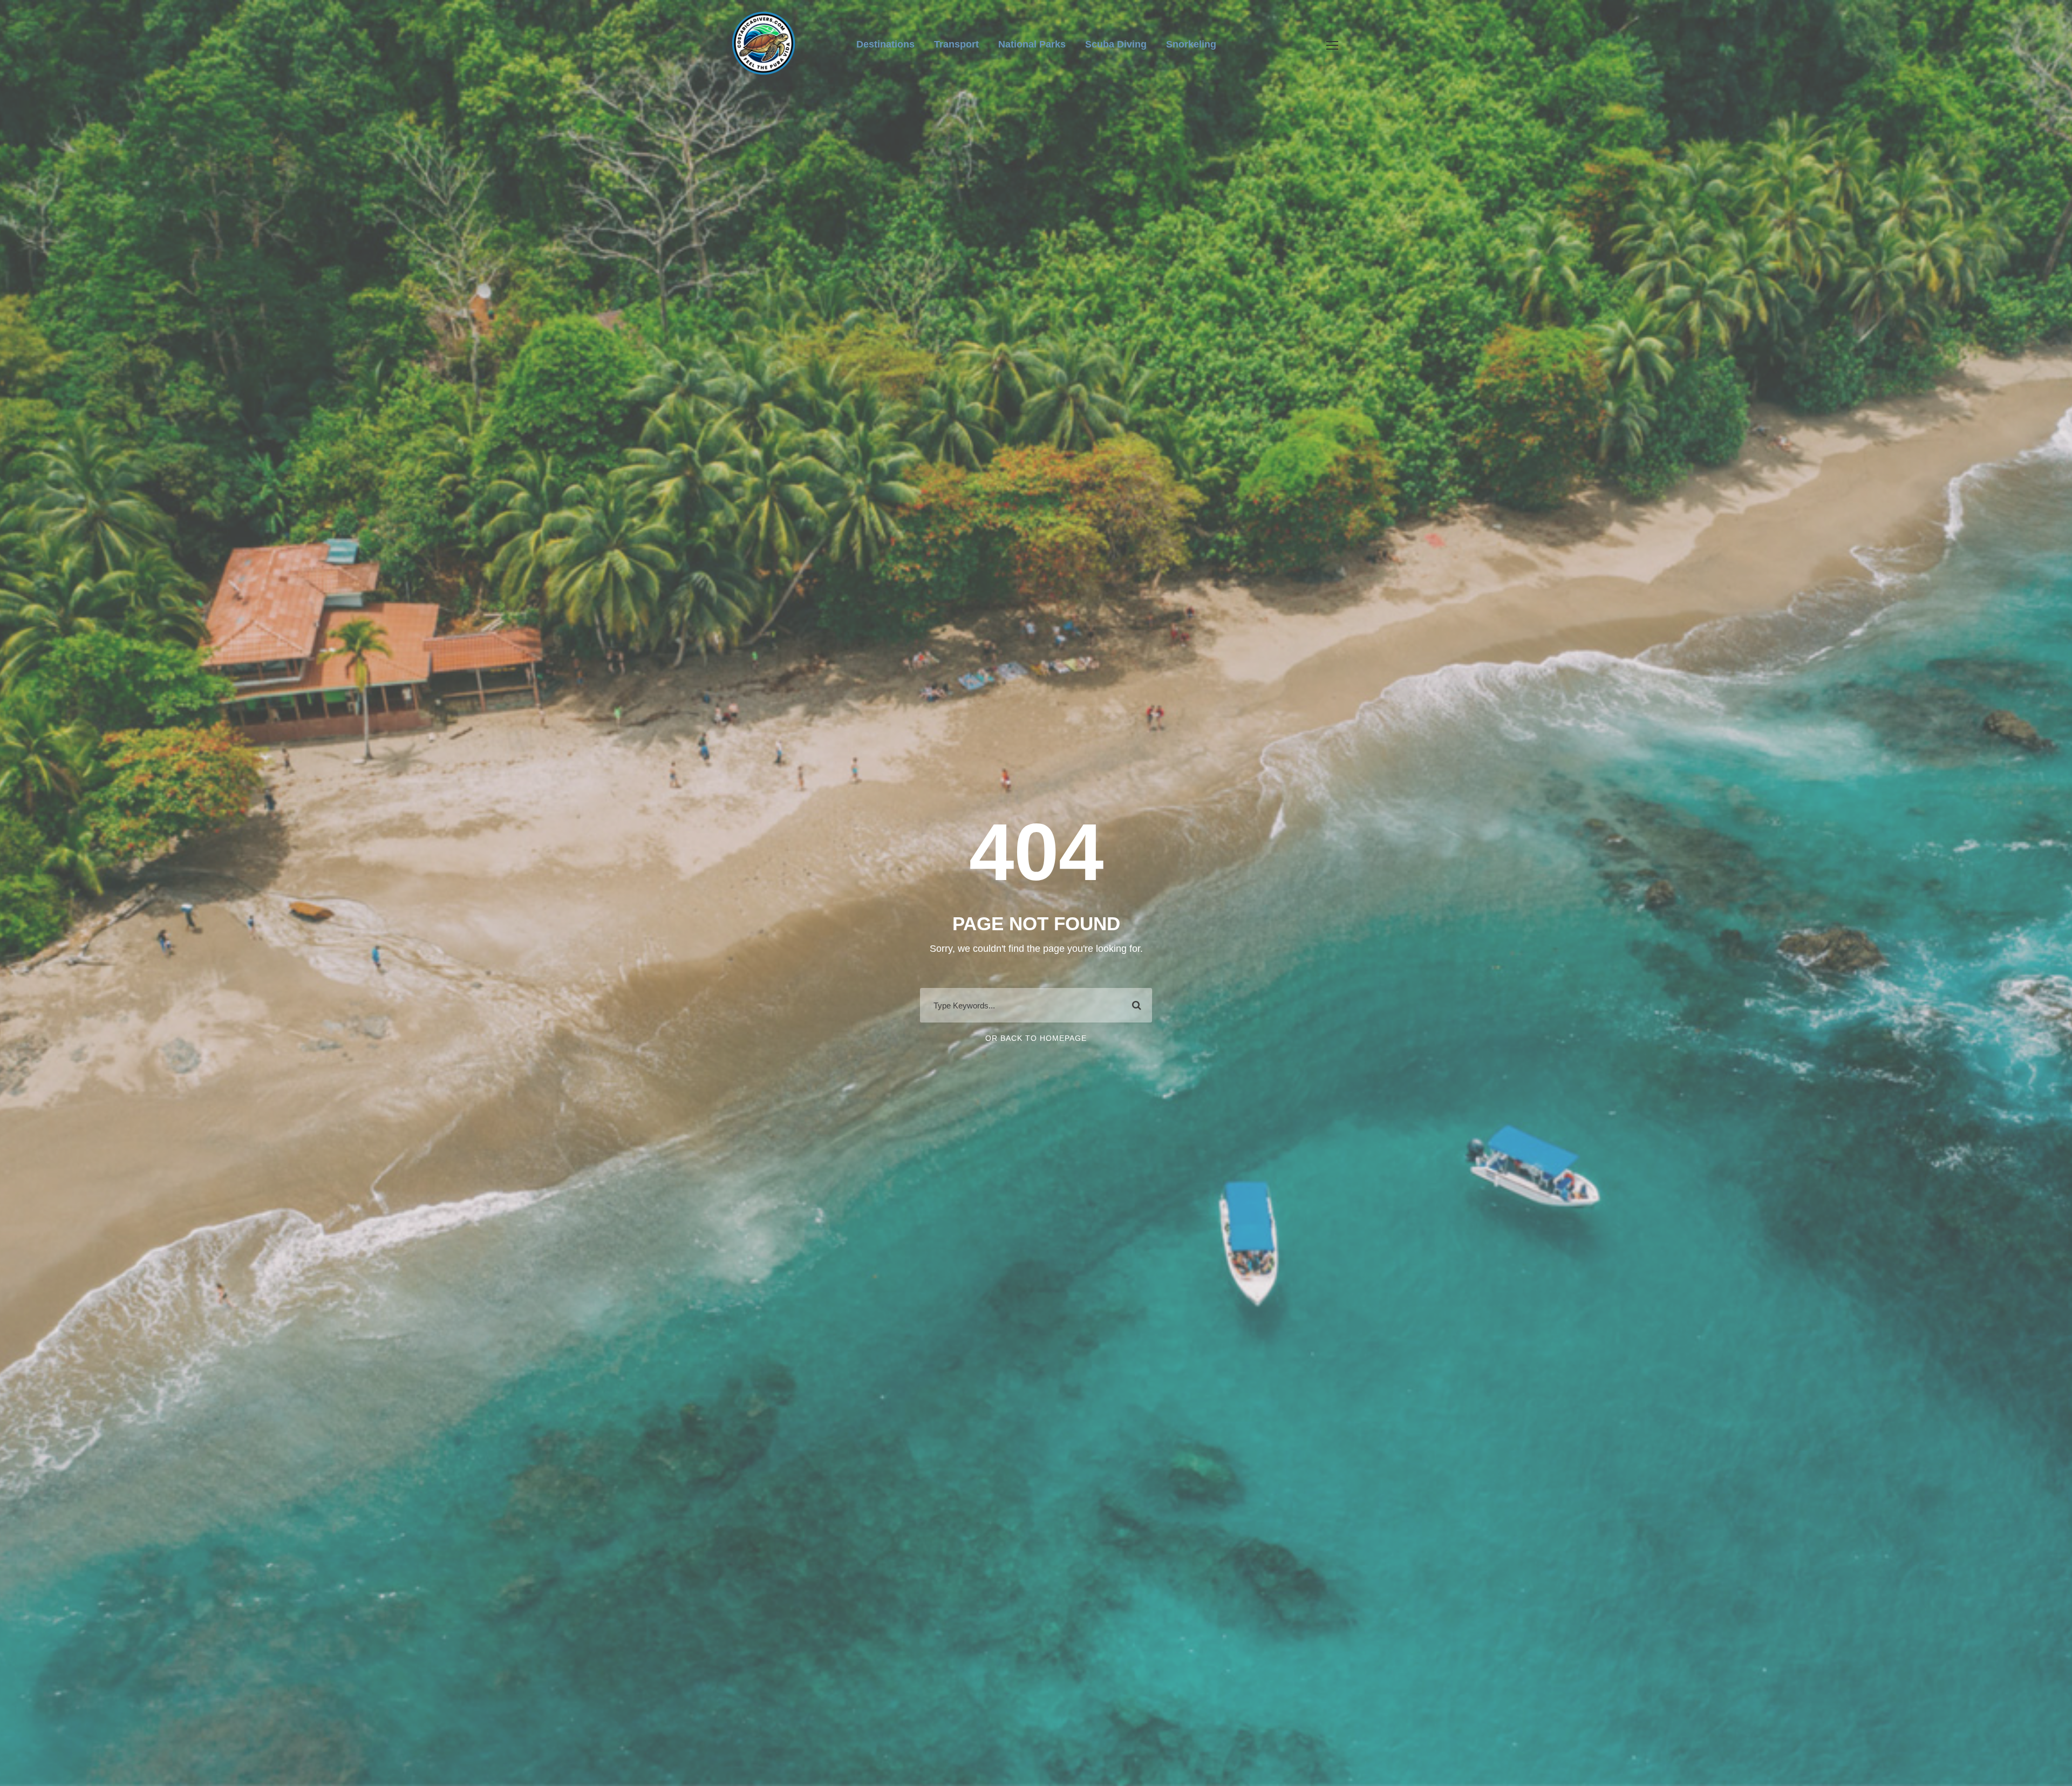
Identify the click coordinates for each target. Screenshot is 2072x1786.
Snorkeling (1191, 44)
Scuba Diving (1116, 44)
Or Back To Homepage (1036, 1038)
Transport (956, 44)
